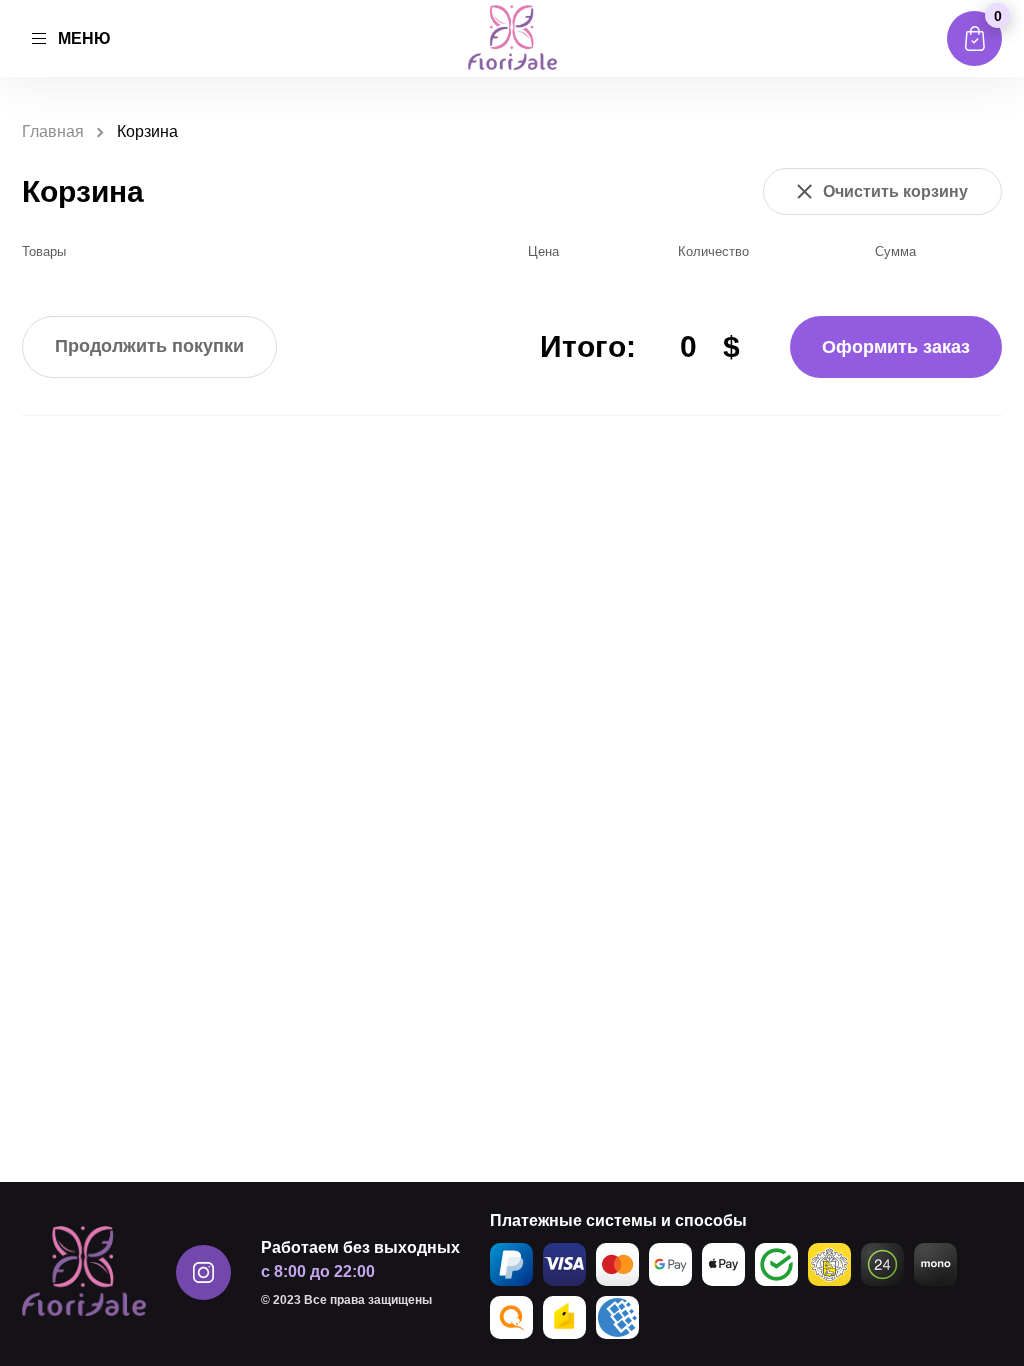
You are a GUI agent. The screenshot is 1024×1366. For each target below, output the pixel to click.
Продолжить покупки (149, 346)
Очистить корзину (895, 191)
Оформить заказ (896, 347)
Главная (53, 131)
